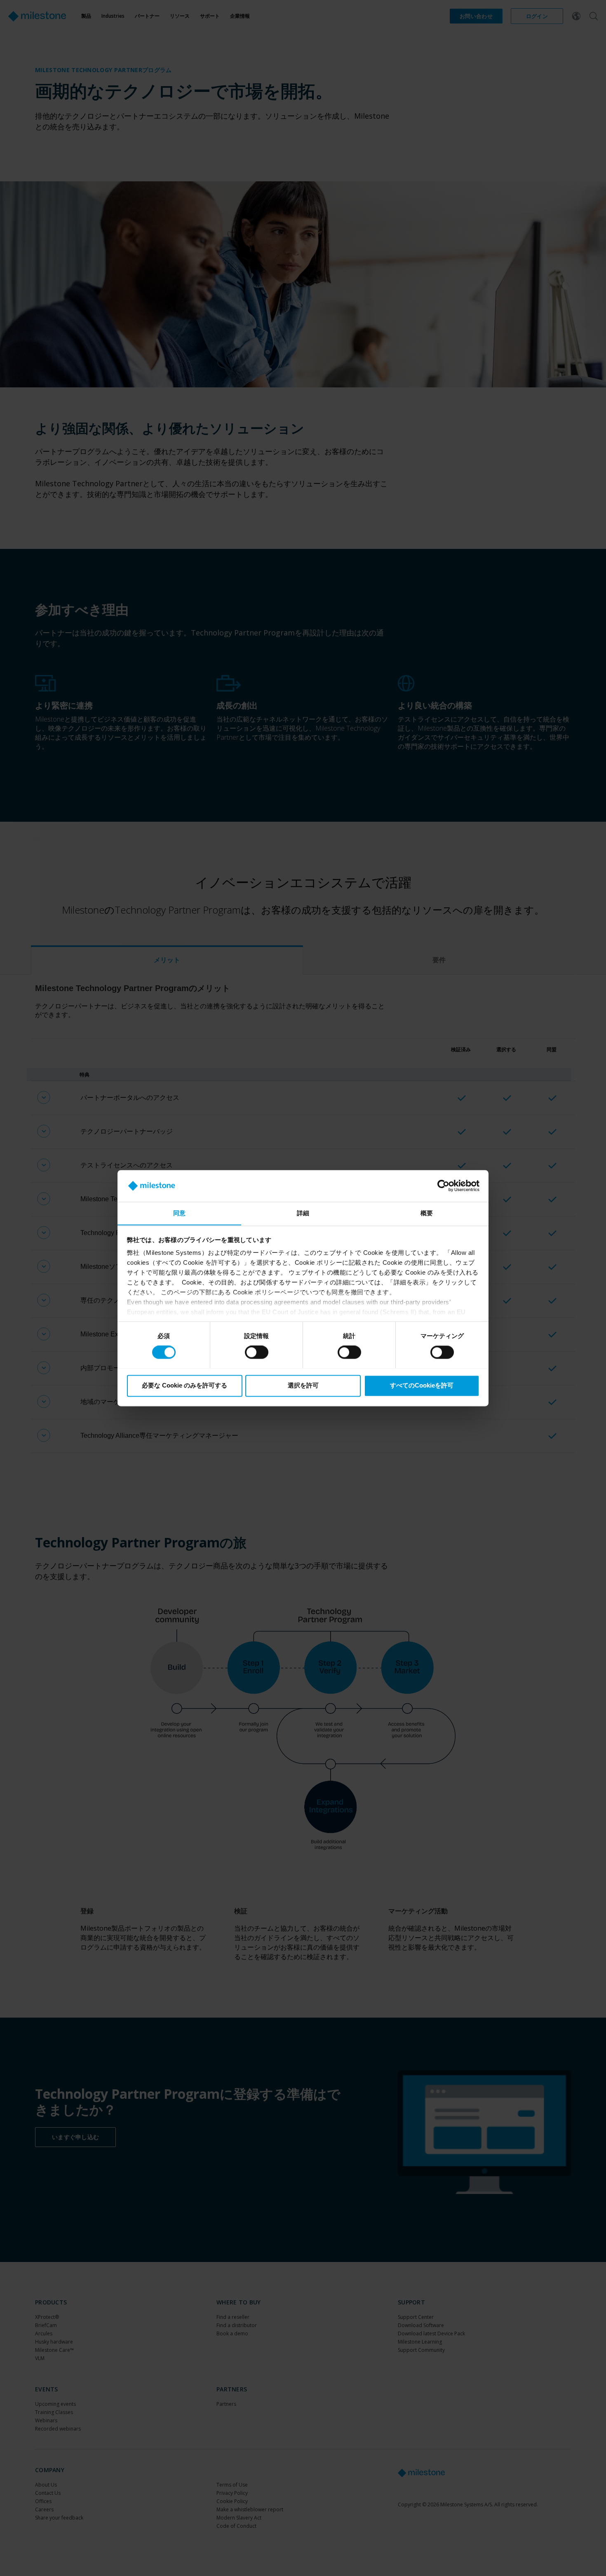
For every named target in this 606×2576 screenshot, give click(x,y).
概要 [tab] (427, 1213)
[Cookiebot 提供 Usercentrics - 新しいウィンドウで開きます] (443, 1186)
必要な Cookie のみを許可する (184, 1385)
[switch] (257, 1352)
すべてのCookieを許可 (422, 1385)
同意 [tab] (179, 1213)
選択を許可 (303, 1385)
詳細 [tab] (303, 1213)
